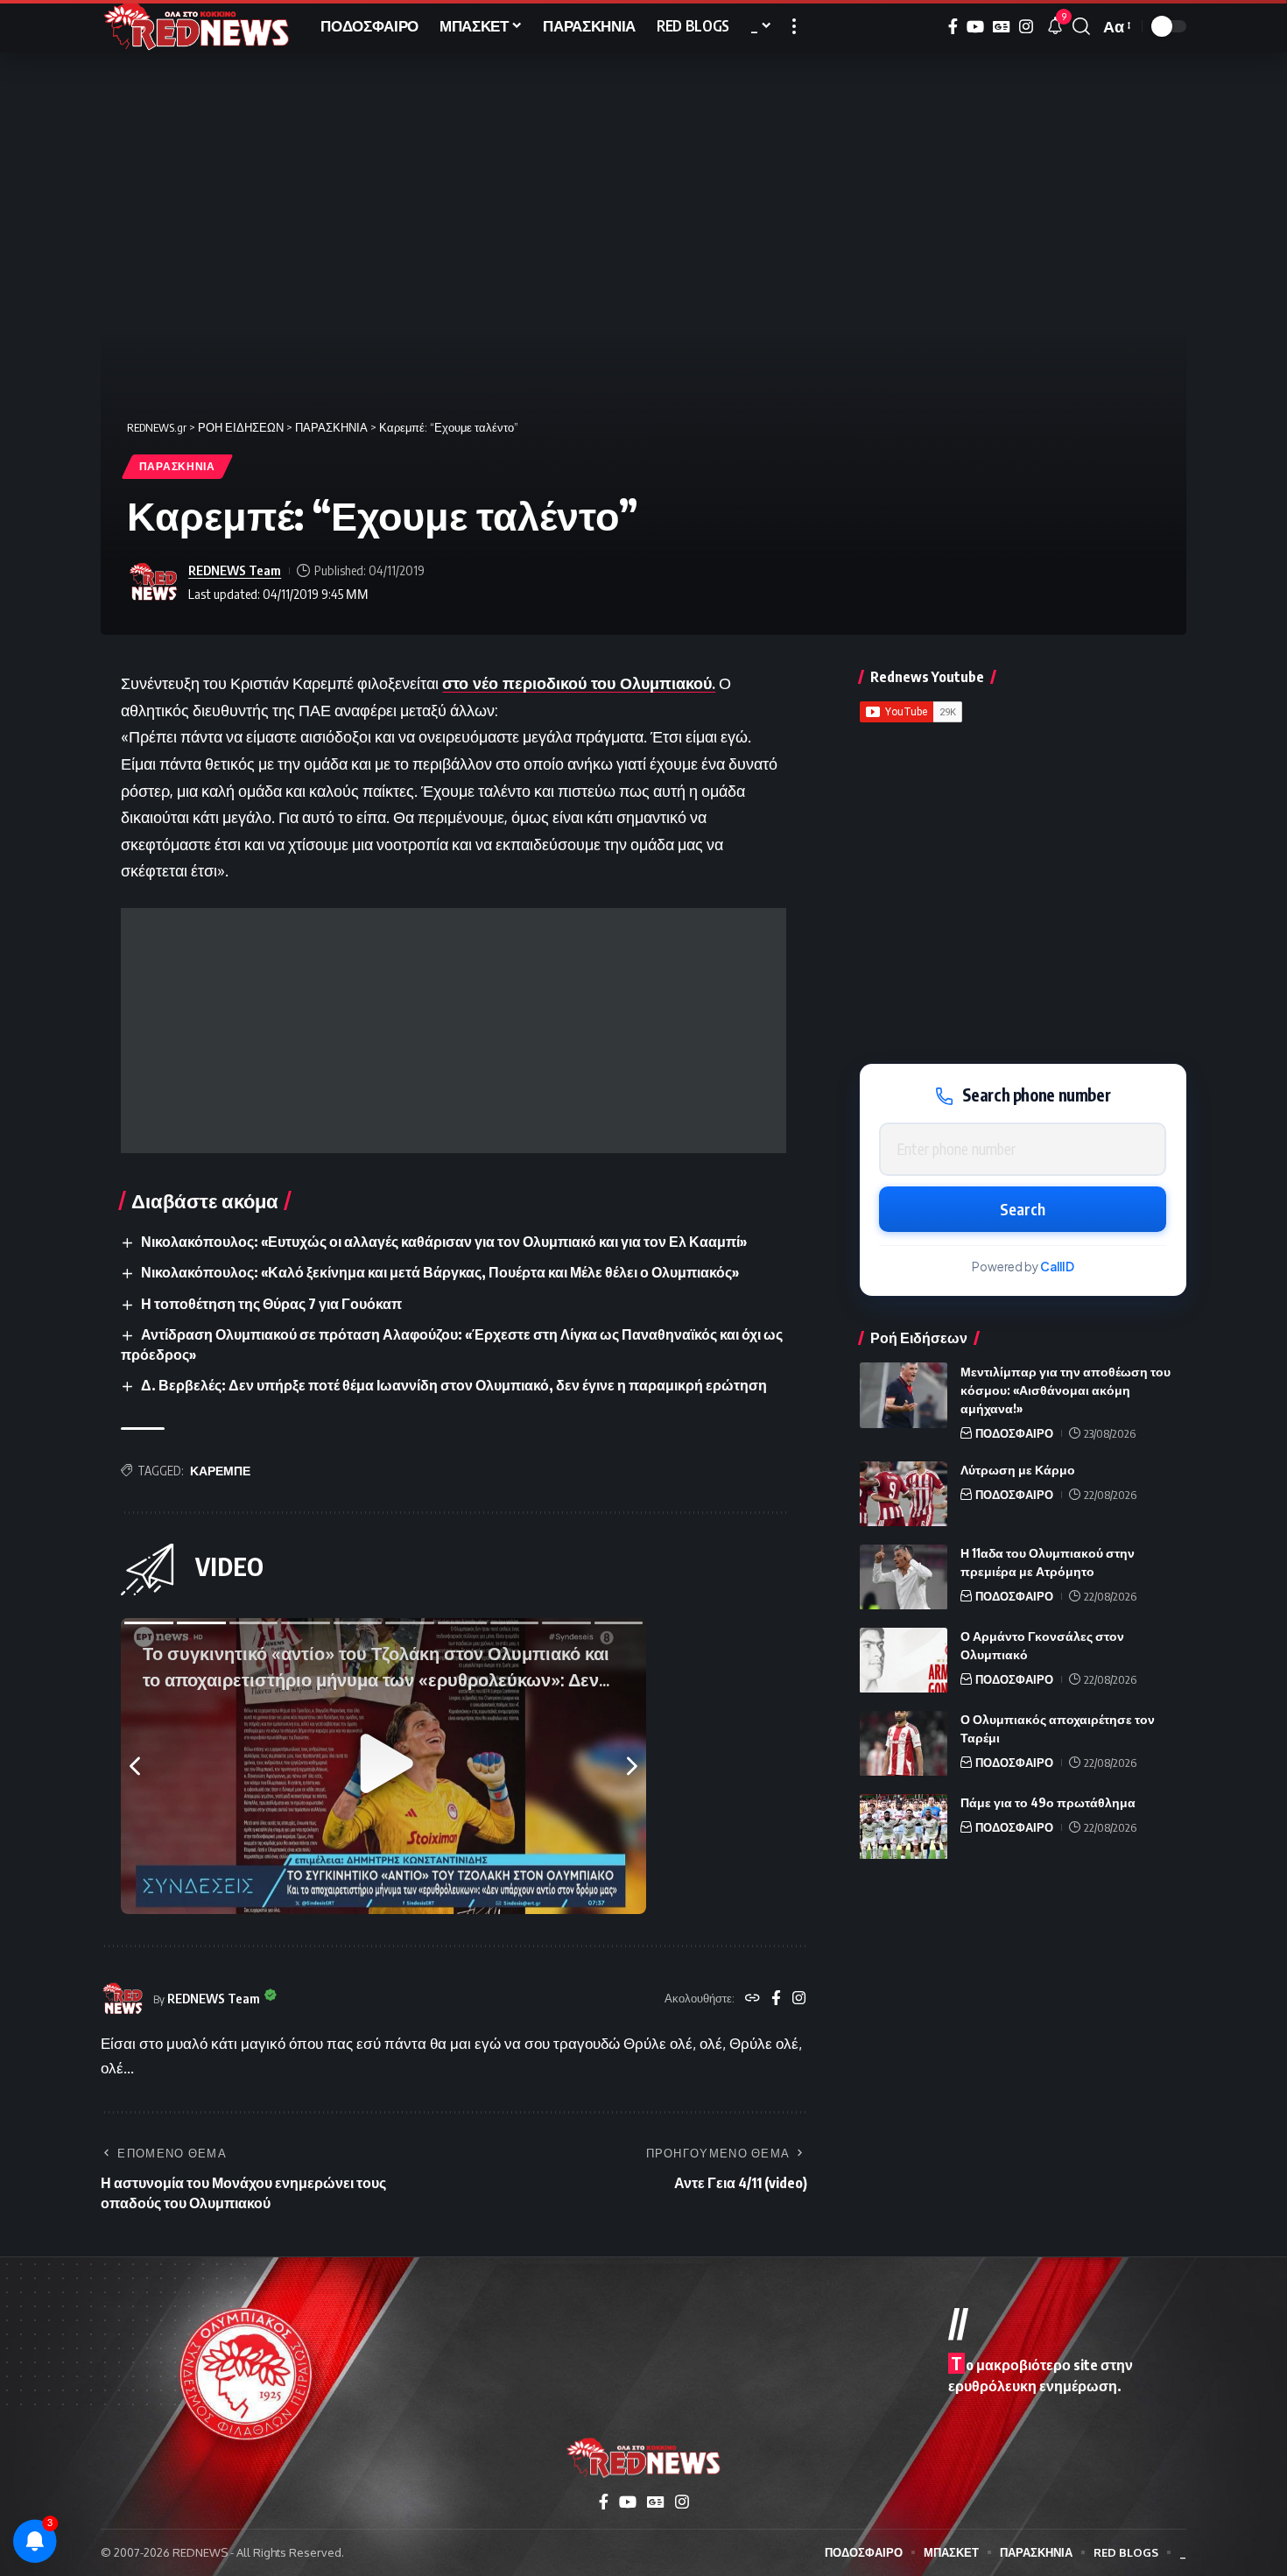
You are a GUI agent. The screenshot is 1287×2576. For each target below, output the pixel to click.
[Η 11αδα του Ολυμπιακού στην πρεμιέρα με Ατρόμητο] (904, 1577)
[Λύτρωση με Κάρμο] (904, 1494)
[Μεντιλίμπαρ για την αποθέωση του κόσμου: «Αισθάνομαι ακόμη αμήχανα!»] (904, 1395)
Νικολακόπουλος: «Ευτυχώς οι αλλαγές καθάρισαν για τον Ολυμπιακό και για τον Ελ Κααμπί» (444, 1242)
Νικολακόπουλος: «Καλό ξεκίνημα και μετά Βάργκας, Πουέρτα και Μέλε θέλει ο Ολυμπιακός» (440, 1272)
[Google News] (1002, 27)
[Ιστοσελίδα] (753, 1999)
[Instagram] (1026, 27)
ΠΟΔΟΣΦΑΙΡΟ (1014, 1433)
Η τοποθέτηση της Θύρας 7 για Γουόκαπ (271, 1304)
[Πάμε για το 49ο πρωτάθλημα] (904, 1827)
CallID (1057, 1267)
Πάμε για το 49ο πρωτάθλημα (1048, 1803)
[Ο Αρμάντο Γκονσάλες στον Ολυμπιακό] (904, 1661)
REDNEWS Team (235, 570)
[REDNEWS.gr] (197, 26)
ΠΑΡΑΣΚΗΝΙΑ (177, 466)
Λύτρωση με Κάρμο (1018, 1471)
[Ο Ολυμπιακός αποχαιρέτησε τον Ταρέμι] (904, 1744)
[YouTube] (975, 27)
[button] (794, 26)
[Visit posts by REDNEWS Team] (153, 582)
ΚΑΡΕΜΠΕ (220, 1471)
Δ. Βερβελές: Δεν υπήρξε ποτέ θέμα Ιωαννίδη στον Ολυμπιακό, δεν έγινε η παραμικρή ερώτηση (454, 1385)
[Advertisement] (454, 1031)
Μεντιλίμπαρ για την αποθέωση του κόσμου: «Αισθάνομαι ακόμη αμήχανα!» (1065, 1390)
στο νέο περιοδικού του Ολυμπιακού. (579, 683)
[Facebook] (953, 27)
